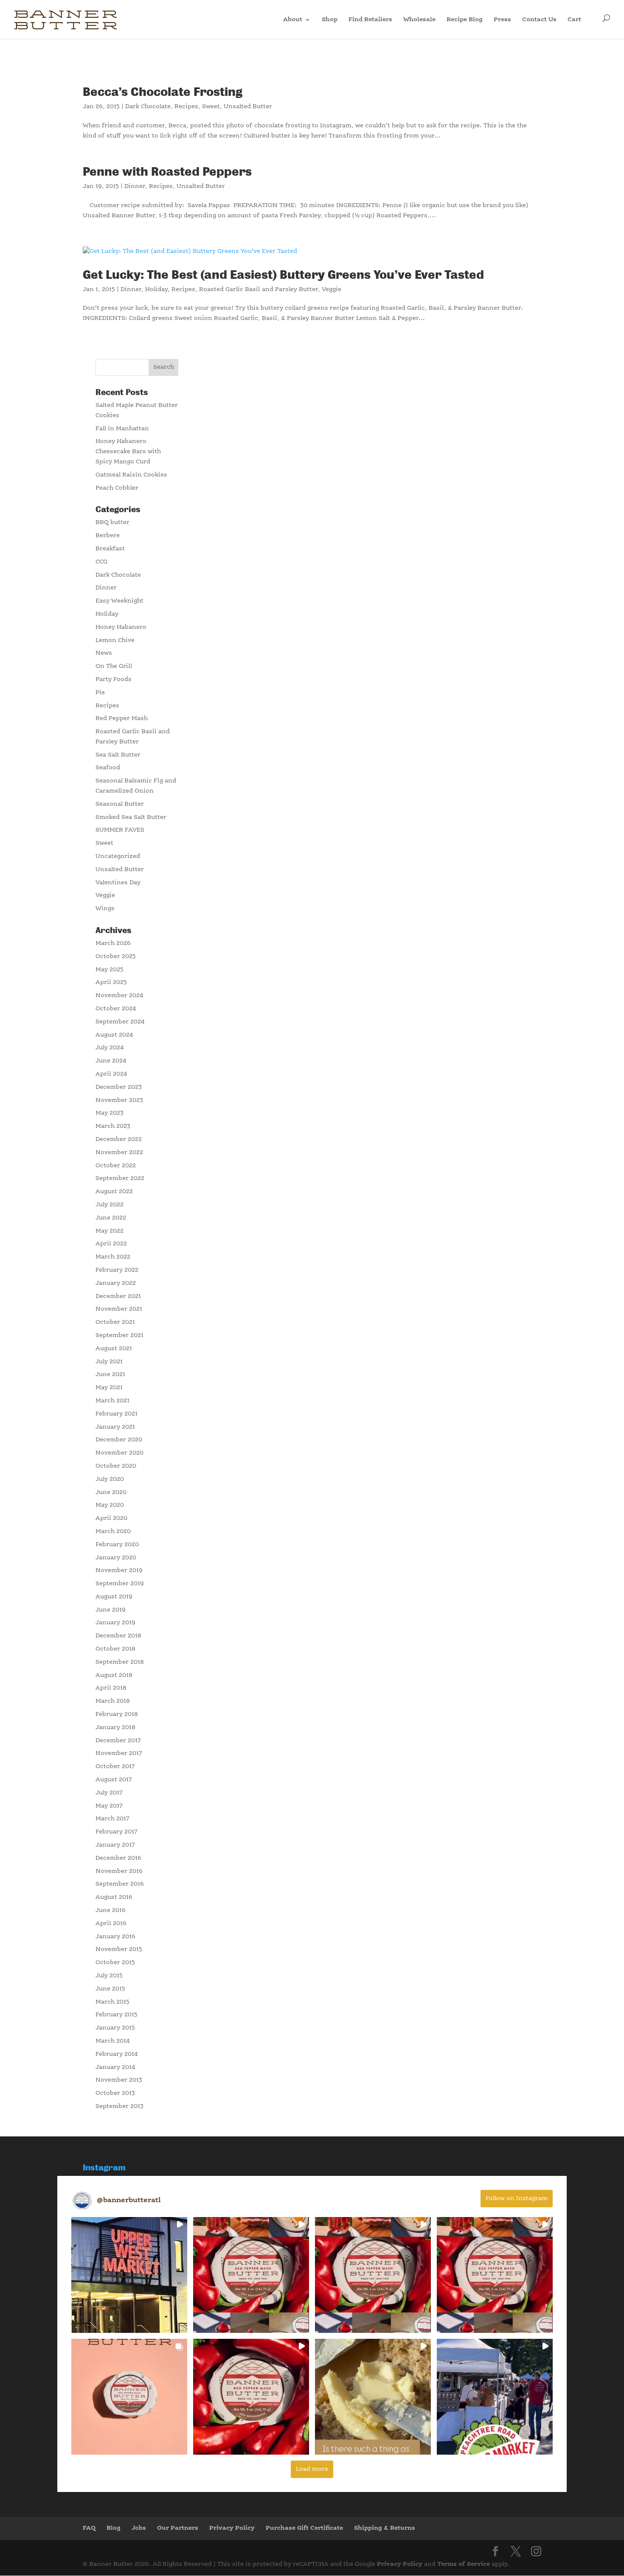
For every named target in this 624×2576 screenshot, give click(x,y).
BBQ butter (112, 522)
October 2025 (116, 956)
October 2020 (116, 1466)
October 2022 (116, 1166)
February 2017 (117, 1832)
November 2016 (119, 1871)
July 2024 (110, 1048)
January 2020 (116, 1558)
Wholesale (419, 20)
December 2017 (118, 1741)
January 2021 (115, 1427)
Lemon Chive (115, 640)
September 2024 (120, 1022)
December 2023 (119, 1087)
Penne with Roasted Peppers (167, 172)
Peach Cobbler (117, 488)
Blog (114, 2528)
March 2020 (113, 1531)
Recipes (186, 107)
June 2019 (111, 1610)
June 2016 (111, 1910)
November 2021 (119, 1309)
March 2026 (113, 943)
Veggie (332, 289)
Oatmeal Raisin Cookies (131, 475)
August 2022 (114, 1191)
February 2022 (117, 1270)
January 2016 (115, 1937)
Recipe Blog (465, 20)
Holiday (156, 289)
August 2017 (114, 1780)
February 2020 (117, 1544)
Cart (575, 20)
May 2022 (110, 1231)
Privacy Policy (232, 2528)
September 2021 (119, 1335)
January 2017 (115, 1845)
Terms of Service (464, 2564)
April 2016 (111, 1923)
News (104, 653)
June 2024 (111, 1061)
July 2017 (109, 1793)
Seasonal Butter (120, 804)
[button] (129, 2275)
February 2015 (117, 2015)
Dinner (135, 186)
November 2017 (119, 1753)
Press (502, 20)
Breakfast (110, 549)
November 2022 (119, 1152)
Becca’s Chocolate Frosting (163, 92)
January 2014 (115, 2067)
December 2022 (119, 1139)
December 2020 (119, 1440)
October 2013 (115, 2093)
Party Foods (114, 679)
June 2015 (110, 1989)
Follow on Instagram (517, 2198)
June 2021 (110, 1374)
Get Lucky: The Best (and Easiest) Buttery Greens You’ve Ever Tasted (283, 275)
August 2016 (114, 1897)
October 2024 (116, 1009)
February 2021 (117, 1414)
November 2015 (119, 1949)
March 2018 (113, 1701)
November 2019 (119, 1570)
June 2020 (111, 1492)
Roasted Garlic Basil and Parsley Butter (259, 289)
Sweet (211, 107)
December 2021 (118, 1296)
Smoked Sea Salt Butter (131, 817)
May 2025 (110, 970)
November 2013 (119, 2080)
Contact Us (539, 20)
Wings (105, 908)
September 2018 (120, 1662)
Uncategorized (118, 856)
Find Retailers (370, 20)
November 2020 (119, 1453)
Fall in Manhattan (122, 429)
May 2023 (110, 1113)
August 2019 (114, 1597)
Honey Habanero (121, 627)
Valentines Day (118, 883)
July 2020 (110, 1479)
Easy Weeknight (119, 601)
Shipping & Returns (385, 2528)
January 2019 (115, 1623)
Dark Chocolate (148, 107)
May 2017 (109, 1806)
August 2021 (114, 1348)
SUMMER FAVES (120, 830)
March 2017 (112, 1819)
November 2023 (119, 1100)
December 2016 (118, 1858)
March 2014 (113, 2041)
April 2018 (111, 1688)
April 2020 (111, 1518)
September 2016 (120, 1884)
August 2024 (114, 1035)
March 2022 (113, 1257)
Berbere (108, 535)
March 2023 (113, 1126)
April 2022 (111, 1244)
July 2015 (109, 1976)
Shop (330, 20)
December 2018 (118, 1636)
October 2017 (115, 1766)
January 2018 (115, 1727)
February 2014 (117, 2054)
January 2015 (115, 2028)
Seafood (108, 768)
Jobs (139, 2528)
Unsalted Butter (248, 107)
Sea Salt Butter (118, 755)
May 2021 (109, 1388)
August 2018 (114, 1675)
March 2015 (112, 2002)
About (293, 20)
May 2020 (110, 1505)
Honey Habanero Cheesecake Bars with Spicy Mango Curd (128, 451)
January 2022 (116, 1283)
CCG (101, 562)
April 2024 (111, 1074)
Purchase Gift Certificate (304, 2528)
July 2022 (110, 1205)
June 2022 (111, 1218)
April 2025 (111, 982)
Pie (100, 692)
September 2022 (120, 1178)
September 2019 (120, 1584)
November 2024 (119, 995)
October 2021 (115, 1322)
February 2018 (117, 1714)
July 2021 (109, 1362)
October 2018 (115, 1649)
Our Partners (178, 2528)
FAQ (89, 2528)
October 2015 (115, 1962)
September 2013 (119, 2106)
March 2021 (112, 1401)
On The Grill (114, 666)
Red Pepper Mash (122, 718)
